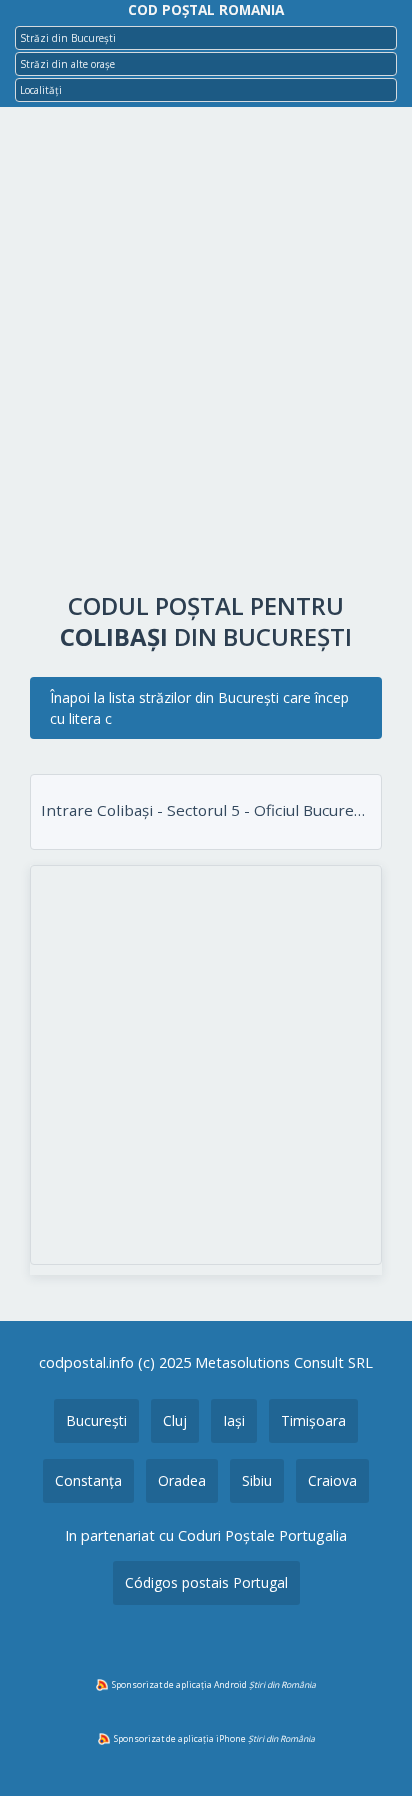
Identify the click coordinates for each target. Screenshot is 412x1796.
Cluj (175, 1420)
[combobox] (206, 38)
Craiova (332, 1480)
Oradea (182, 1480)
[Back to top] (370, 1749)
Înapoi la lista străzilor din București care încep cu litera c (199, 708)
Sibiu (257, 1480)
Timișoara (313, 1420)
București (96, 1420)
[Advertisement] (206, 354)
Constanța (88, 1480)
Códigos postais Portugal (206, 1582)
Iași (234, 1420)
